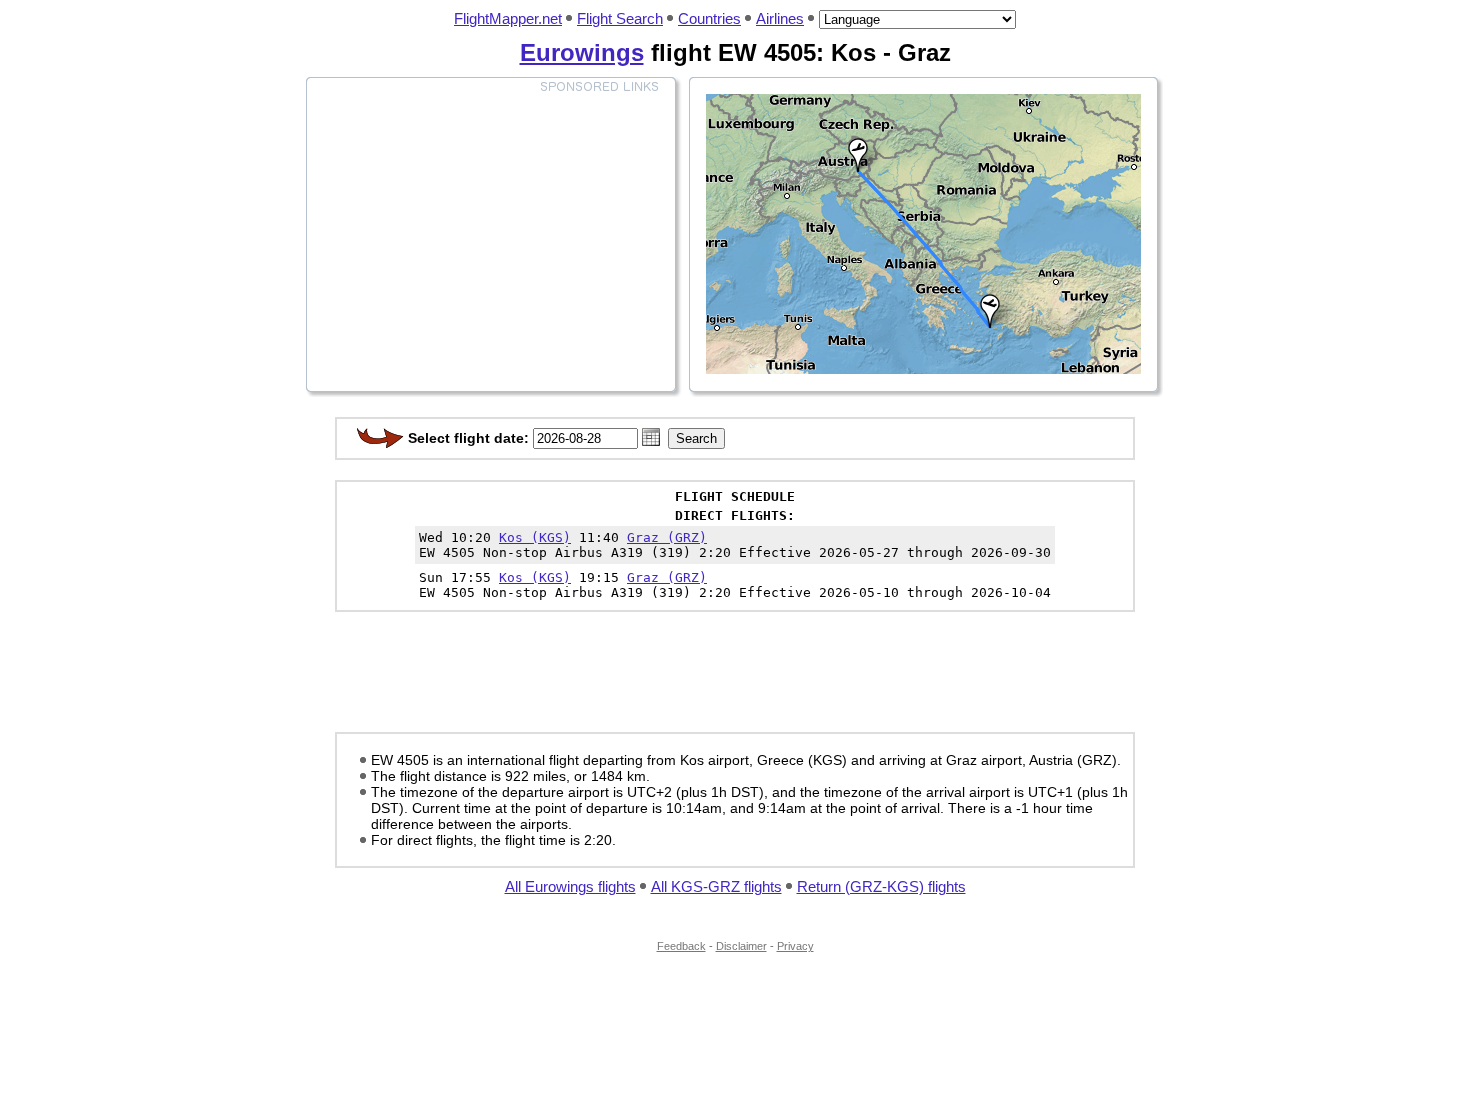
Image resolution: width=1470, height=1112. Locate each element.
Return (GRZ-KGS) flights (881, 886)
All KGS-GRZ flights (716, 886)
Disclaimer (741, 946)
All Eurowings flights (570, 886)
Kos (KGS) (535, 537)
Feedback (681, 946)
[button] (651, 437)
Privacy (795, 946)
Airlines (780, 18)
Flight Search (620, 18)
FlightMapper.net (508, 18)
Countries (709, 18)
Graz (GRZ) (667, 537)
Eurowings (582, 52)
